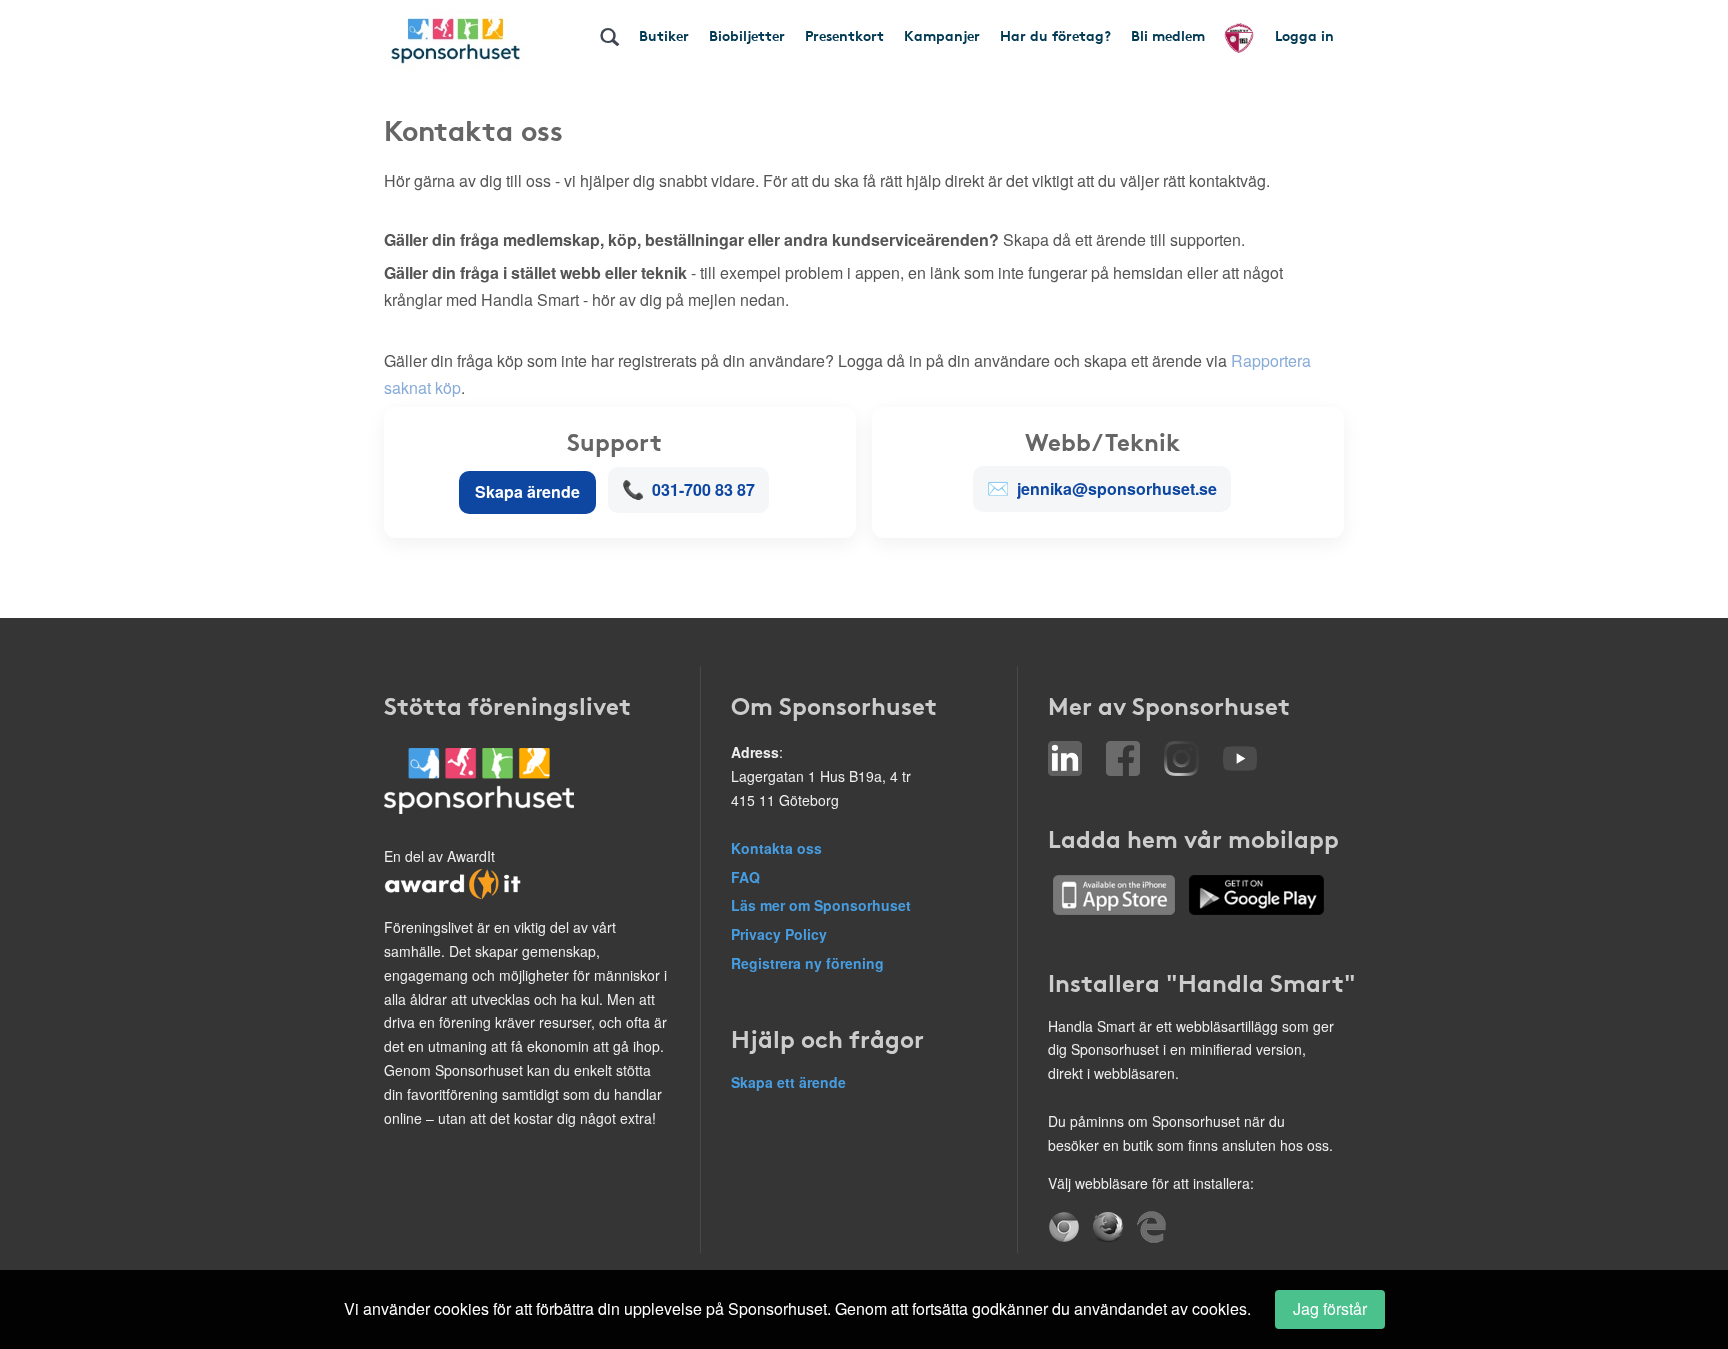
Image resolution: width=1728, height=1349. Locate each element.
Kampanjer (942, 35)
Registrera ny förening (807, 963)
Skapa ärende (527, 491)
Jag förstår (1330, 1308)
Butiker (664, 35)
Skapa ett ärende (788, 1082)
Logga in (1304, 35)
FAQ (745, 877)
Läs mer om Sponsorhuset (821, 905)
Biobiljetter (747, 35)
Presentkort (844, 35)
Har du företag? (1055, 35)
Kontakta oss (776, 848)
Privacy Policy (779, 934)
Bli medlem (1168, 35)
